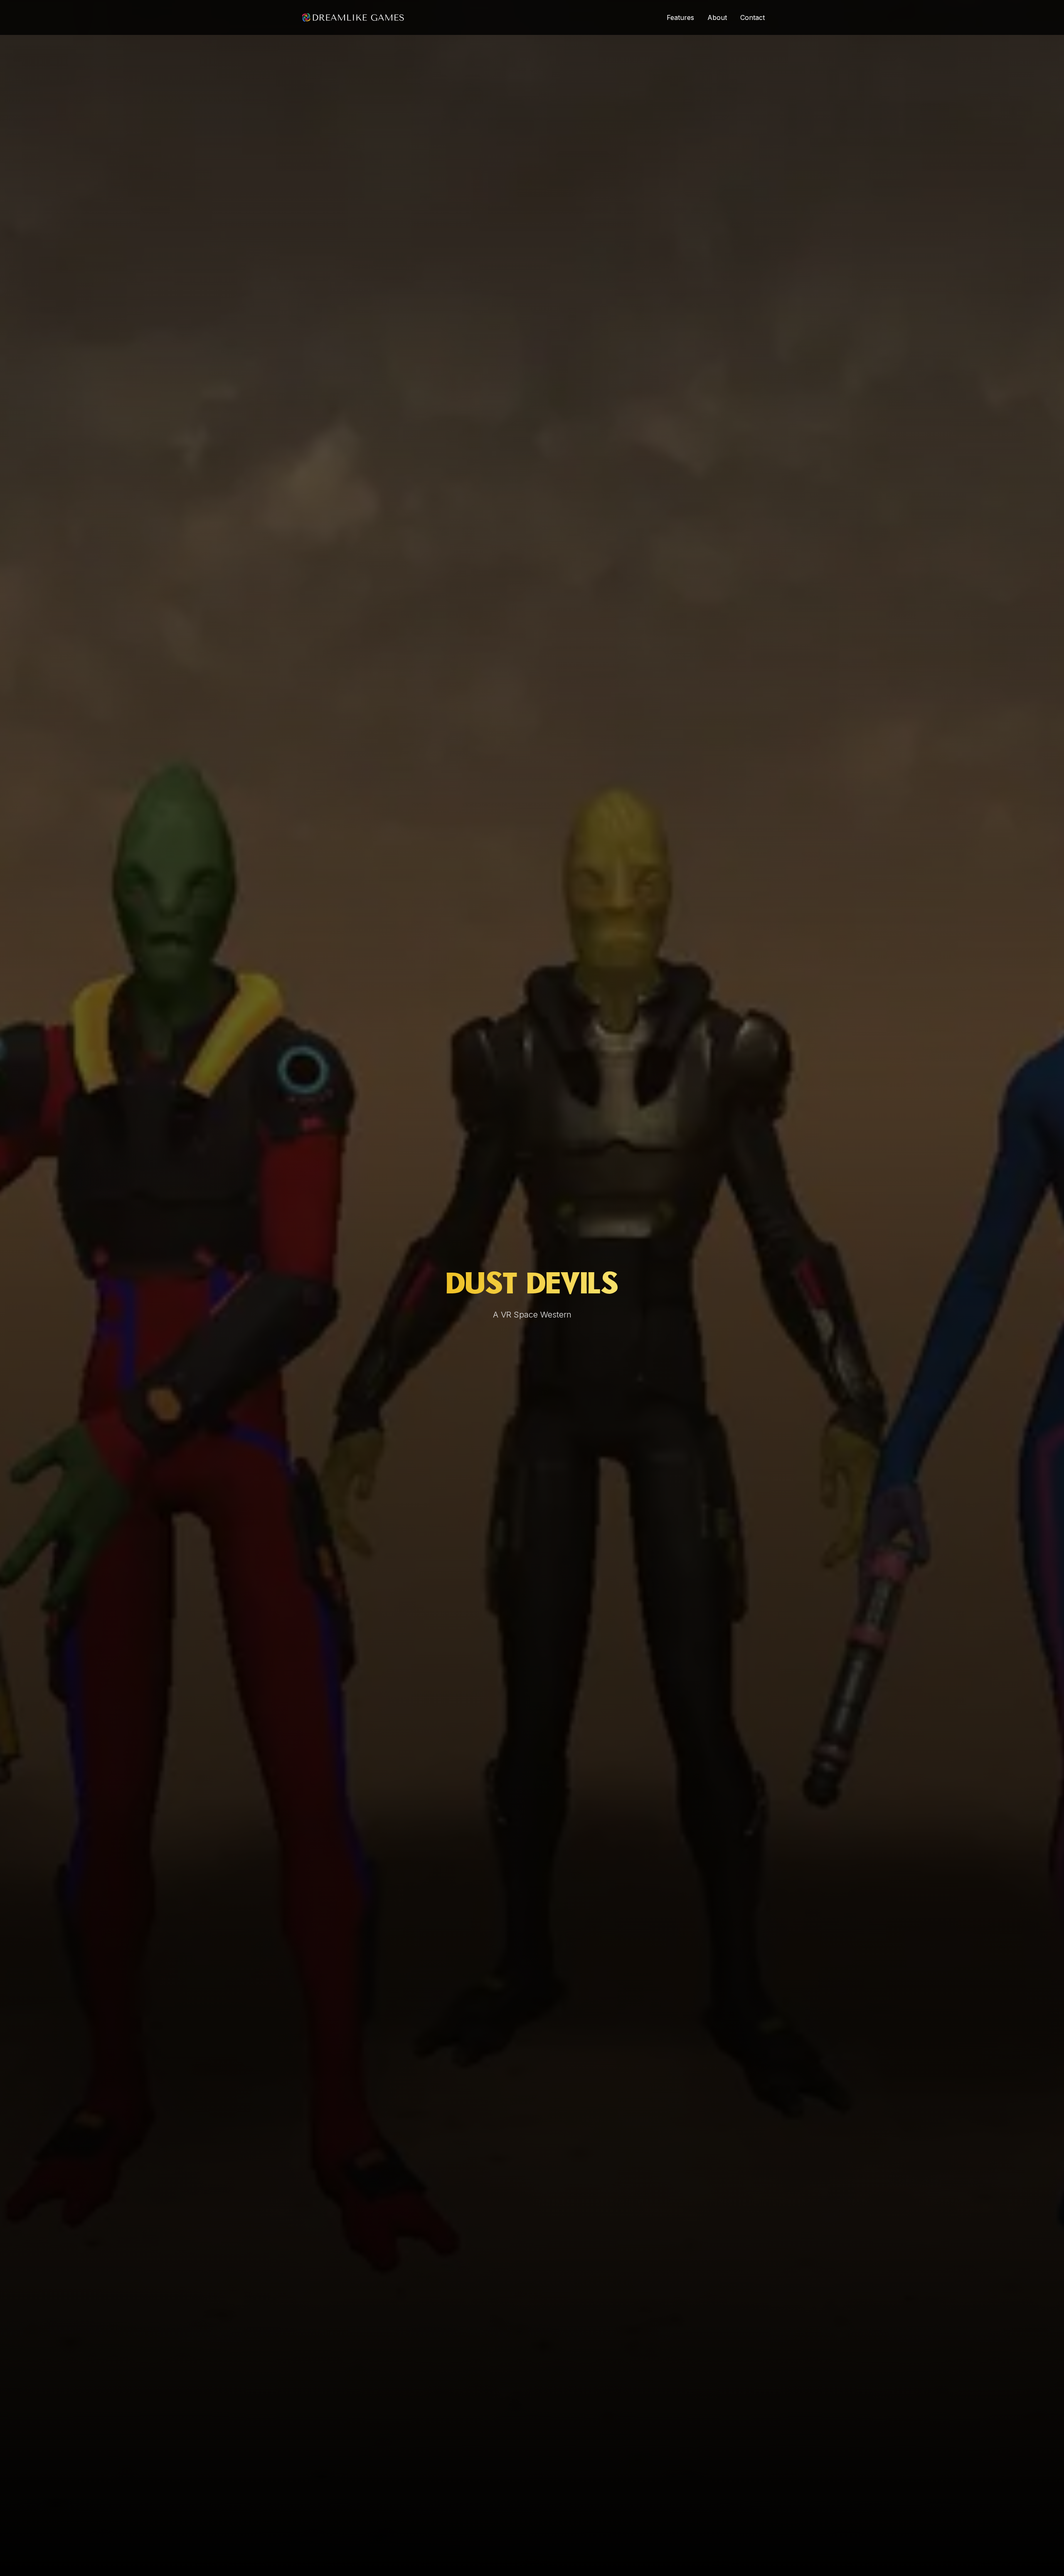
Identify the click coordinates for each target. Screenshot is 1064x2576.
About (717, 17)
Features (680, 17)
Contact (752, 17)
